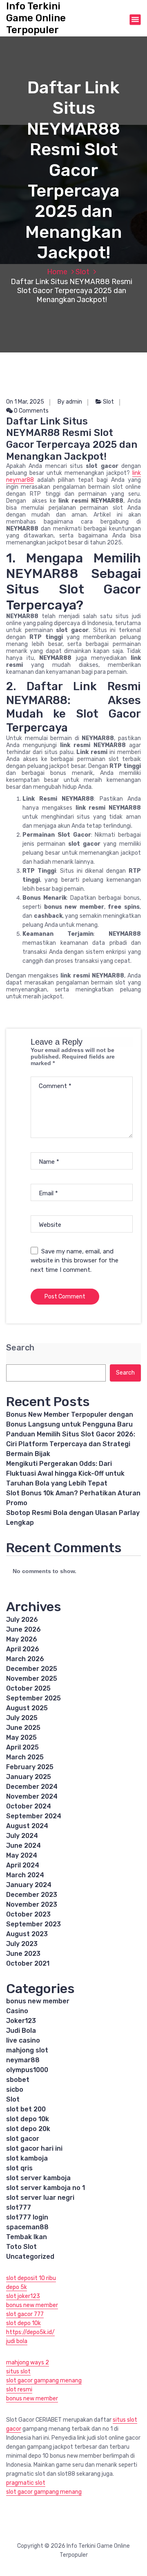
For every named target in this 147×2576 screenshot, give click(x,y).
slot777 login (27, 2217)
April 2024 (23, 1865)
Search (20, 1348)
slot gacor (23, 2139)
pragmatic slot (26, 2483)
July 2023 (22, 1944)
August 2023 (27, 1934)
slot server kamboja (38, 2178)
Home (57, 272)
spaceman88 (27, 2227)
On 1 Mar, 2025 (25, 402)
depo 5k (17, 2287)
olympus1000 (27, 2070)
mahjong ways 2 (28, 2363)
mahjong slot (27, 2050)
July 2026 (22, 1620)
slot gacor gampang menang (44, 2381)
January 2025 (29, 1777)
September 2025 (33, 1698)
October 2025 (28, 1688)
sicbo (15, 2089)
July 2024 (22, 1836)
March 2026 (25, 1659)
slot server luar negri (40, 2198)
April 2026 (23, 1649)
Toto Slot (21, 2247)
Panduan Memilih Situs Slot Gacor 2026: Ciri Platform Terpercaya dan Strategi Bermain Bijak (71, 1444)
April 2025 (22, 1747)
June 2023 (23, 1954)
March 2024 (25, 1875)
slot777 (19, 2207)
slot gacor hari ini (34, 2148)
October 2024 (29, 1806)
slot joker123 (23, 2296)
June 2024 (23, 1846)
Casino (17, 2011)
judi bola (17, 2341)
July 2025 (22, 1718)
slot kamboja (27, 2158)
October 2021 (28, 1963)
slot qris (19, 2168)
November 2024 (32, 1796)
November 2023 (32, 1904)
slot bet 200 (26, 2109)
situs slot (18, 2372)
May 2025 (21, 1737)
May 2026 (22, 1639)
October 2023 (28, 1914)
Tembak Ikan (27, 2237)
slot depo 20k (28, 2129)
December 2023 (32, 1895)
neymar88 (23, 2060)
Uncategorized (30, 2257)
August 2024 (27, 1826)
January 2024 (29, 1885)
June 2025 (23, 1728)
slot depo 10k (28, 2119)
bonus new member (38, 2001)
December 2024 (32, 1787)
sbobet (18, 2080)
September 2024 (34, 1816)
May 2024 (22, 1855)
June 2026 (23, 1629)
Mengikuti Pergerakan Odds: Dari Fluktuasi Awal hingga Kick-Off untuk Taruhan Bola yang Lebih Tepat (65, 1473)
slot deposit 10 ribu (31, 2278)
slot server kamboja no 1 (46, 2188)
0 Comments (31, 411)
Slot (82, 272)
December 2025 (32, 1669)
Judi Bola (21, 2031)
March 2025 (25, 1757)
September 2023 (33, 1924)
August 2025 (27, 1708)
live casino (23, 2040)
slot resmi (19, 2390)
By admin (70, 402)
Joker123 (21, 2021)
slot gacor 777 (25, 2314)
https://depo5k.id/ (30, 2332)
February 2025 (30, 1767)
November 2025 (32, 1679)
